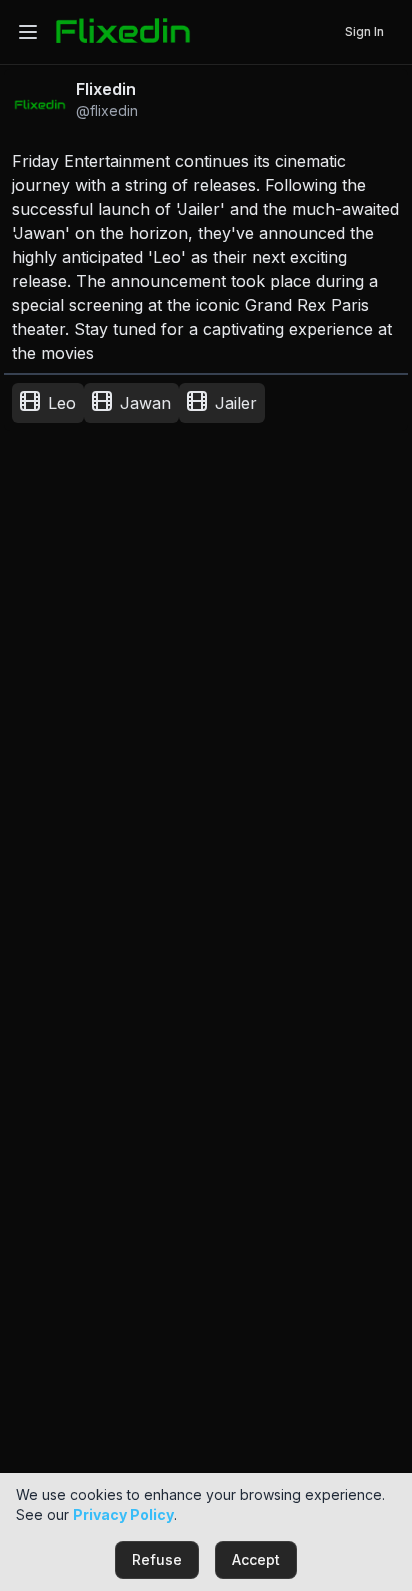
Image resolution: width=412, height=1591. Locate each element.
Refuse (157, 1559)
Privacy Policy (123, 1514)
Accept (256, 1559)
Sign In (364, 31)
